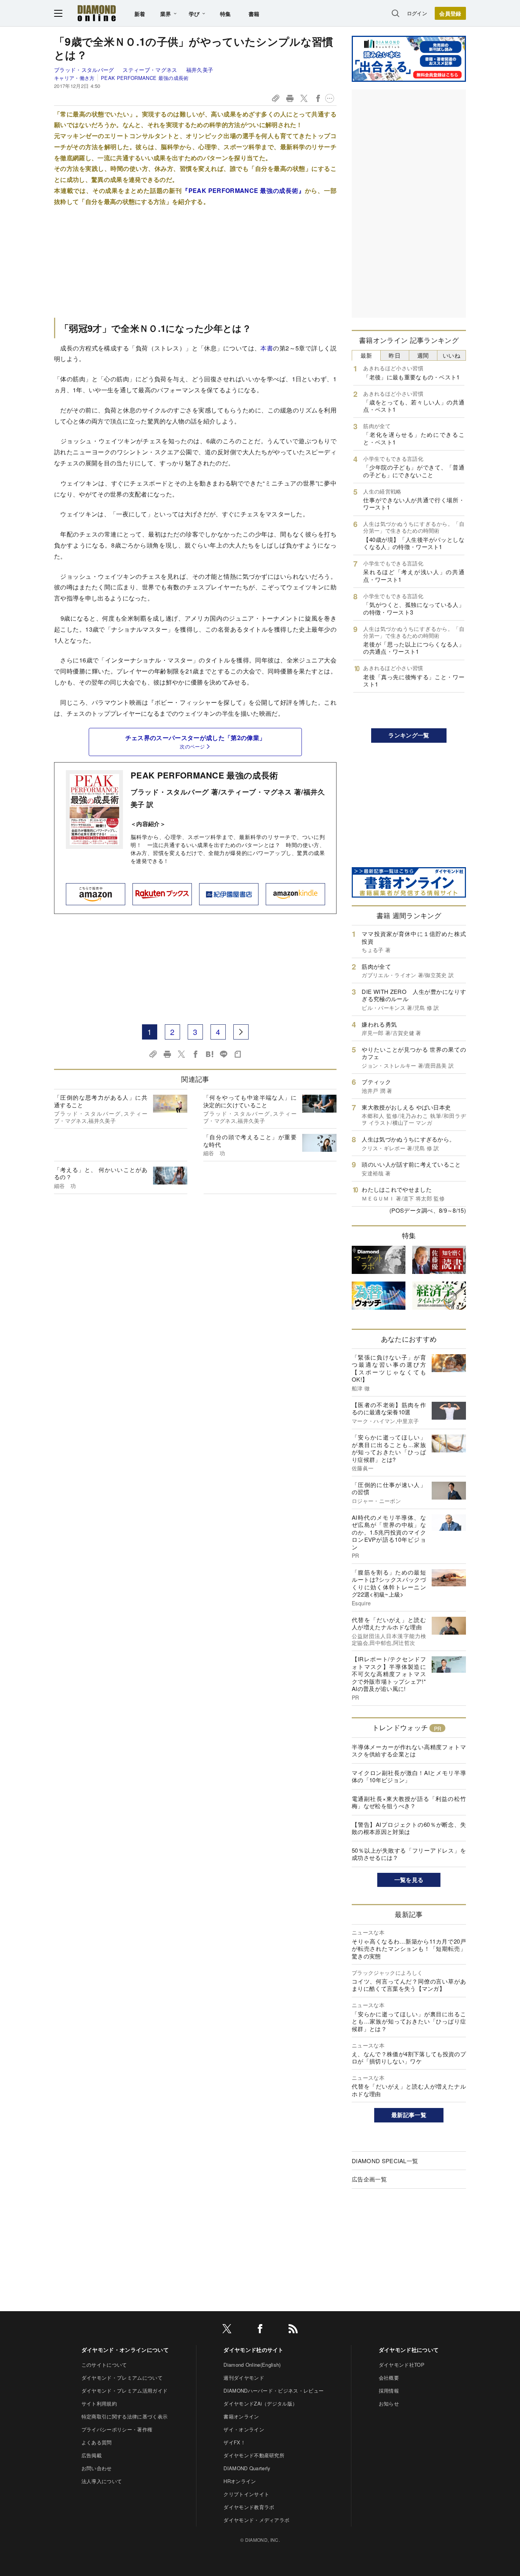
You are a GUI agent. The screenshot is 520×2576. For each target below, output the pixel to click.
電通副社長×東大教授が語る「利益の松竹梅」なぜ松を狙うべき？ (409, 1802)
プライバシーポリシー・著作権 (117, 2429)
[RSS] (293, 2330)
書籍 (254, 14)
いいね (451, 355)
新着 (140, 14)
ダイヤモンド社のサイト (254, 2350)
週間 (423, 355)
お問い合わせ (97, 2468)
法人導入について (102, 2481)
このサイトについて (104, 2365)
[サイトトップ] (97, 13)
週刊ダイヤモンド (244, 2378)
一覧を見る (409, 1880)
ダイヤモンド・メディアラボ (256, 2520)
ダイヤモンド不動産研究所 (254, 2455)
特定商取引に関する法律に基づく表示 (124, 2416)
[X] (227, 2330)
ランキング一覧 (409, 735)
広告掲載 (92, 2455)
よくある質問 (97, 2442)
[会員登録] (450, 13)
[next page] (241, 1032)
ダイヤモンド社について (409, 2350)
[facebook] (260, 2330)
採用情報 (389, 2391)
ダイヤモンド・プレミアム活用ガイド (124, 2391)
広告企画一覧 (369, 2179)
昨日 (395, 355)
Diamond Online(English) (252, 2365)
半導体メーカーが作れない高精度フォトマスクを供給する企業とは (409, 1751)
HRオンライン (240, 2481)
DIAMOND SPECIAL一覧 (385, 2161)
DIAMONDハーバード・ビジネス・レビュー (274, 2391)
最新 (366, 355)
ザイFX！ (234, 2442)
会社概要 (389, 2378)
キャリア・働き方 (74, 78)
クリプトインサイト (246, 2494)
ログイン (417, 13)
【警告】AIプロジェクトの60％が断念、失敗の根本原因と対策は (409, 1828)
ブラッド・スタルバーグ (85, 70)
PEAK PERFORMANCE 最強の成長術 (145, 78)
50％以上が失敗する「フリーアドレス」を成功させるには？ (409, 1854)
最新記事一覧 (409, 2115)
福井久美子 (200, 70)
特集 (226, 14)
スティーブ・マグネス (151, 70)
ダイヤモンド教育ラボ (249, 2507)
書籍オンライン (241, 2416)
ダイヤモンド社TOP (402, 2365)
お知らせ (389, 2403)
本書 (267, 348)
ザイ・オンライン (244, 2429)
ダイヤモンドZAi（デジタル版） (260, 2403)
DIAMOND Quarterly (247, 2468)
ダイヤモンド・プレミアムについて (122, 2378)
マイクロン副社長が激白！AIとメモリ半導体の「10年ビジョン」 (409, 1776)
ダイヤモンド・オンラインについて (125, 2350)
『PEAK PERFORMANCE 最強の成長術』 (243, 190)
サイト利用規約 (99, 2403)
